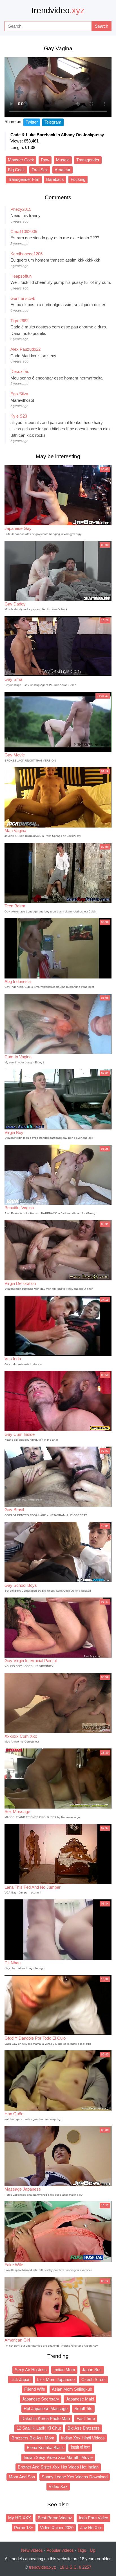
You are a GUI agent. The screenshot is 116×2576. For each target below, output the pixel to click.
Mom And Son (22, 2477)
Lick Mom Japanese (56, 2379)
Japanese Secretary (41, 2399)
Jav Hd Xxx (91, 2528)
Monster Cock (21, 160)
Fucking (78, 179)
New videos (32, 2550)
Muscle (63, 160)
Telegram (53, 122)
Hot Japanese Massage (46, 2409)
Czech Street (93, 2379)
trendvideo (58, 10)
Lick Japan (20, 2379)
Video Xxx (58, 2486)
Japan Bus (92, 2370)
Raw (45, 160)
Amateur (63, 170)
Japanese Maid (80, 2399)
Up (92, 2550)
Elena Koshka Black (45, 2447)
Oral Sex (40, 170)
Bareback (55, 179)
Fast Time (86, 2418)
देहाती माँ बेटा (80, 2447)
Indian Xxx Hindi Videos (83, 2438)
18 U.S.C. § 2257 (75, 2567)
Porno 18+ (24, 2528)
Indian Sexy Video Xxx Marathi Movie (58, 2457)
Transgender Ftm (24, 179)
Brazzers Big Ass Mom (33, 2438)
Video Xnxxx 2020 (57, 2528)
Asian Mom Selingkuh (72, 2389)
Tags (82, 2550)
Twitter (32, 122)
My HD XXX (20, 2518)
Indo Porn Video (93, 2518)
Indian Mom (64, 2370)
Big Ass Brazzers (84, 2428)
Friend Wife (35, 2389)
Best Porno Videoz (55, 2518)
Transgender (88, 160)
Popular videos (60, 2550)
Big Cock (16, 170)
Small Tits (83, 2409)
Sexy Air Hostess (31, 2370)
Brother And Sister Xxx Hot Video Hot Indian (58, 2467)
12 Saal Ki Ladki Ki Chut (39, 2428)
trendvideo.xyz (43, 2567)
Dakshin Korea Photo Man (46, 2418)
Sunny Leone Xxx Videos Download (75, 2477)
